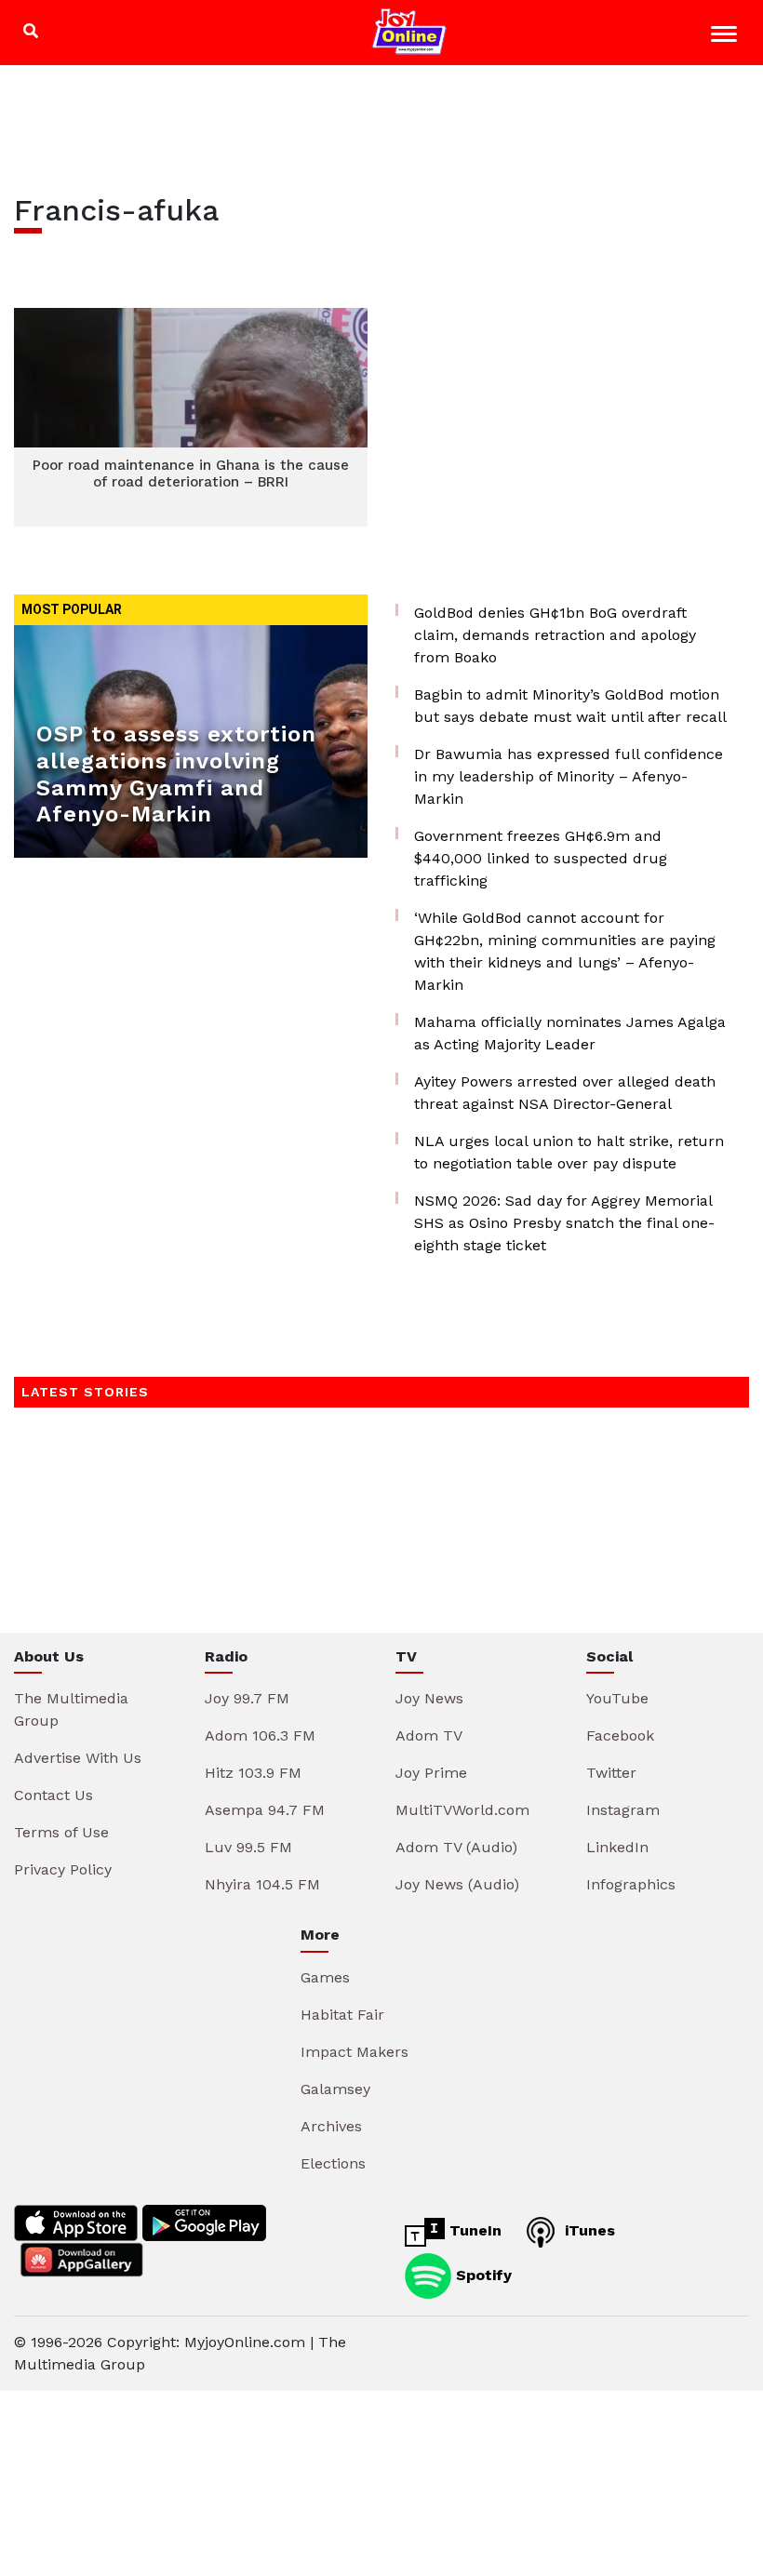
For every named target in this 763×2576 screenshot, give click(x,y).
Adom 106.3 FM (260, 1735)
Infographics (631, 1884)
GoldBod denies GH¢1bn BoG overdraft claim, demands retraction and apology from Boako (555, 635)
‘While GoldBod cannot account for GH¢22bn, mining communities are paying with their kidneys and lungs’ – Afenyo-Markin (565, 951)
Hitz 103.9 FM (253, 1773)
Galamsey (335, 2089)
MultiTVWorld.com (462, 1810)
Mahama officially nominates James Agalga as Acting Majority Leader (570, 1033)
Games (325, 1977)
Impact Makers (355, 2052)
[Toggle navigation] (726, 37)
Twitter (611, 1773)
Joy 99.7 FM (247, 1698)
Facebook (620, 1735)
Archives (331, 2126)
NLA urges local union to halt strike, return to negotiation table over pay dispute (569, 1152)
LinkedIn (617, 1847)
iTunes (588, 2230)
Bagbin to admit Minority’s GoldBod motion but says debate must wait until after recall (570, 706)
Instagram (623, 1810)
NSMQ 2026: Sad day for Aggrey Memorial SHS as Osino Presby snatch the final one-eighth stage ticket (564, 1223)
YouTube (617, 1698)
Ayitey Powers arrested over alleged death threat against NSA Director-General (565, 1093)
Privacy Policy (63, 1869)
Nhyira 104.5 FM (262, 1884)
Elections (333, 2163)
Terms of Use (61, 1832)
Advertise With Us (78, 1758)
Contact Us (54, 1795)
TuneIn (473, 2230)
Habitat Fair (342, 2015)
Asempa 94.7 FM (265, 1810)
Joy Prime (431, 1773)
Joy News (429, 1698)
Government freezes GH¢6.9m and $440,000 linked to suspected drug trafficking (541, 858)
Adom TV (429, 1735)
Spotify (482, 2274)
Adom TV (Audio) (456, 1847)
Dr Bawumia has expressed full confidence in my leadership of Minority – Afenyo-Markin (569, 776)
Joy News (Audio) (457, 1884)
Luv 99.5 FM (248, 1847)
